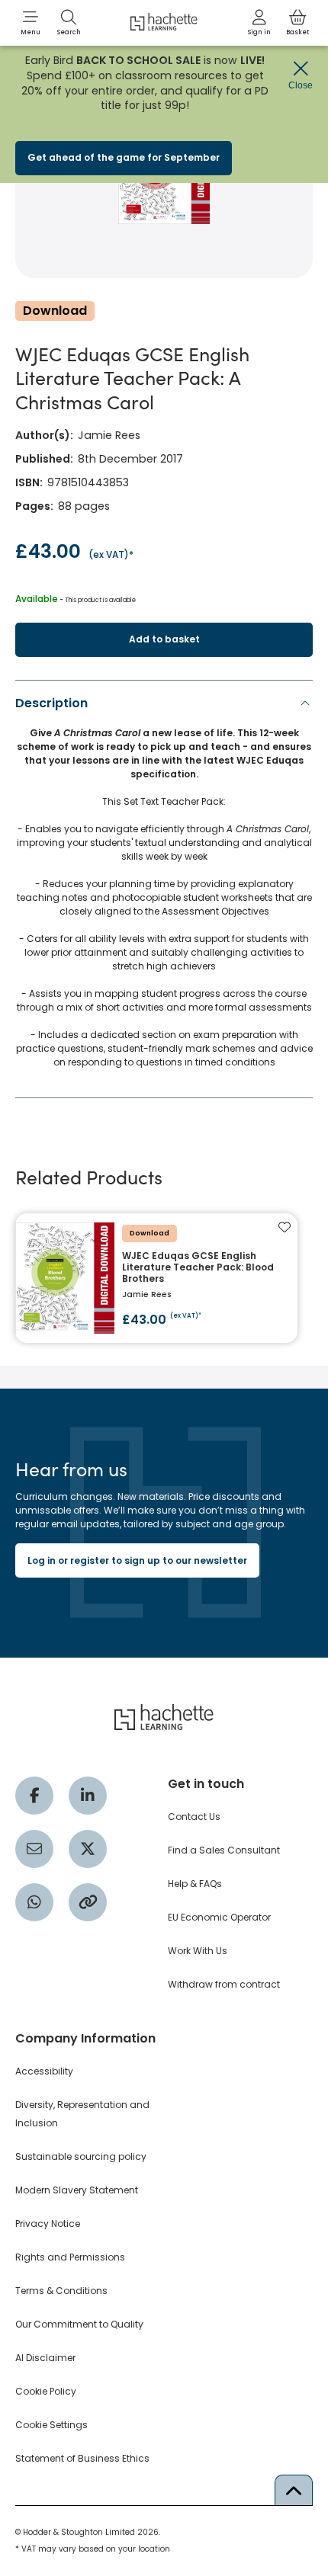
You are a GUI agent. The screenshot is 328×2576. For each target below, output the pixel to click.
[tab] (164, 886)
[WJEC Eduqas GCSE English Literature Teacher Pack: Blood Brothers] (156, 1278)
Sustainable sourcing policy (81, 2156)
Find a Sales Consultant (224, 1850)
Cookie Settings (51, 2425)
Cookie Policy (46, 2391)
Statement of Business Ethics (82, 2458)
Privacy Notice (48, 2224)
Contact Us (194, 1817)
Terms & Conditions (61, 2291)
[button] (31, 23)
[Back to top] (294, 2490)
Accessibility (44, 2071)
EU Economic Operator (219, 1917)
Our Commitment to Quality (79, 2324)
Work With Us (198, 1951)
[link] (259, 23)
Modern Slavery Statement (77, 2190)
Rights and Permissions (70, 2257)
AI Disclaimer (45, 2358)
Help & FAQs (195, 1884)
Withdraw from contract (224, 1984)
